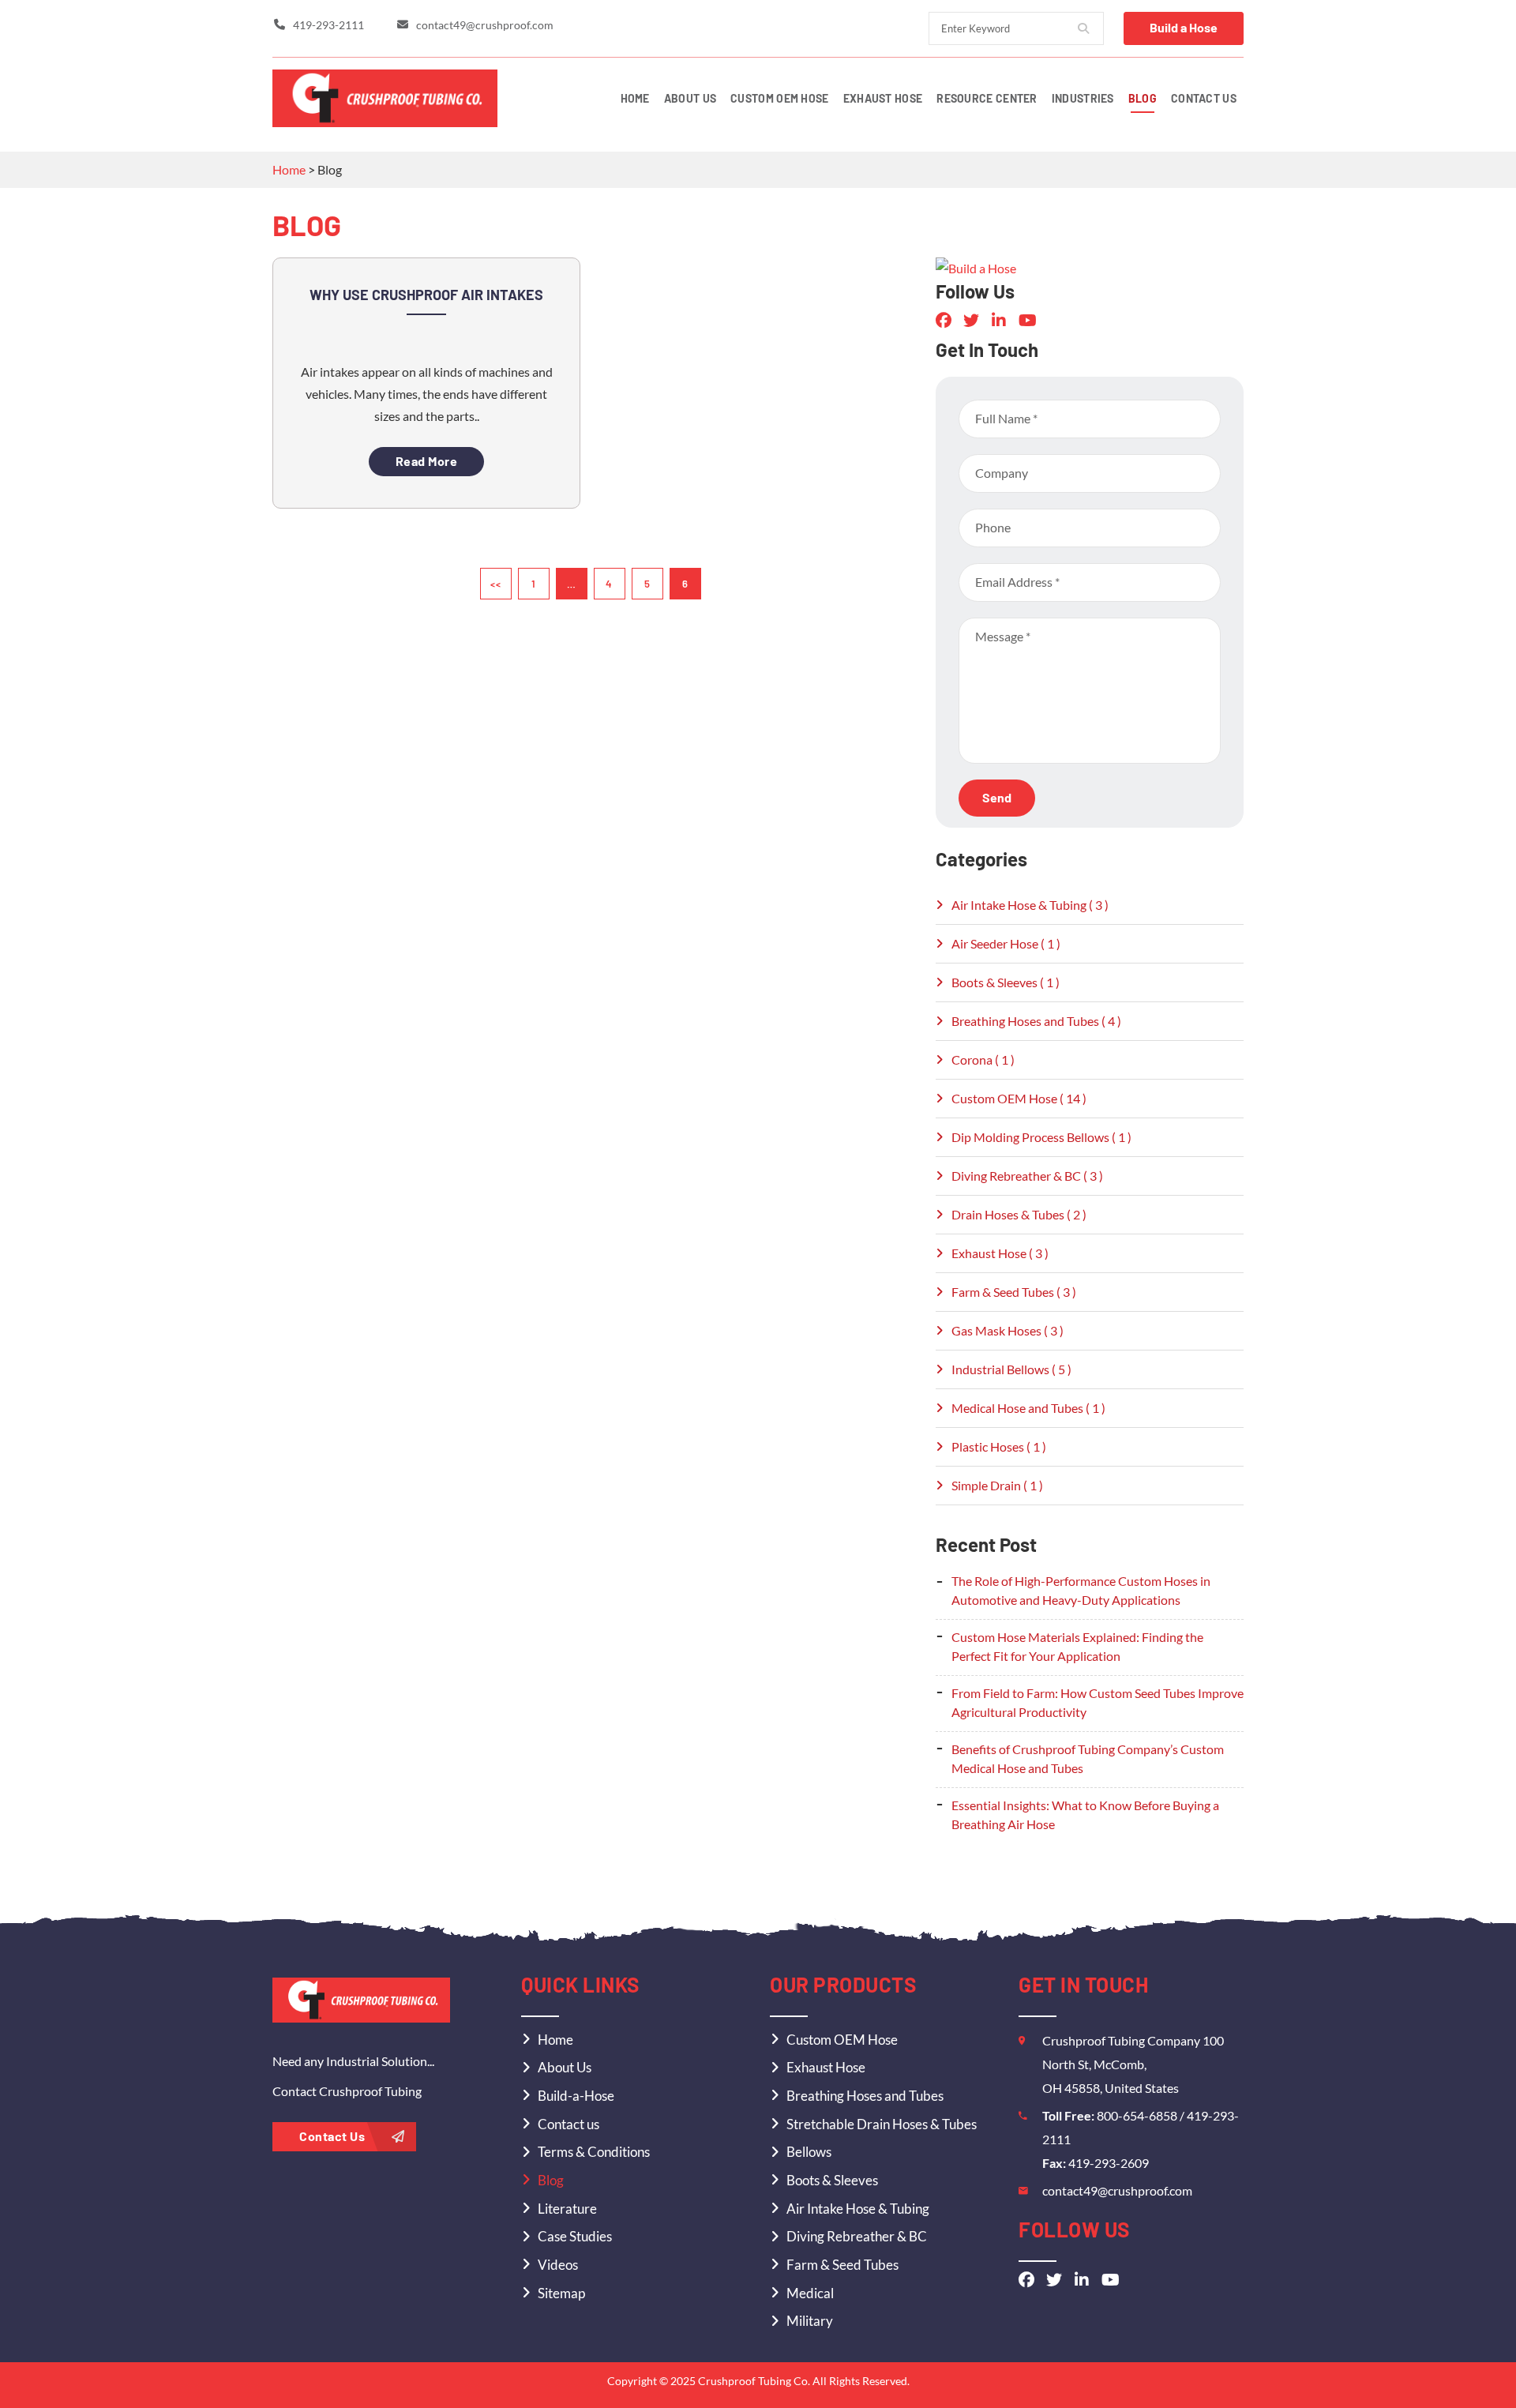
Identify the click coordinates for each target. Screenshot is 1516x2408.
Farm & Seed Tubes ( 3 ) (1014, 1292)
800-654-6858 (1138, 2115)
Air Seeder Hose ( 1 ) (1006, 943)
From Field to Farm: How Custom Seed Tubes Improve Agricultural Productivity (1098, 1702)
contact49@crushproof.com (1117, 2190)
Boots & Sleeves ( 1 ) (1006, 982)
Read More (427, 461)
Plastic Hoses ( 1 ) (999, 1446)
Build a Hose (1184, 27)
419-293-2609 (1109, 2163)
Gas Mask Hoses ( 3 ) (1008, 1330)
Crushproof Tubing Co (753, 2381)
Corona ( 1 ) (983, 1059)
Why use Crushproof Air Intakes (426, 295)
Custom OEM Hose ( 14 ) (1019, 1098)
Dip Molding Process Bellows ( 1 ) (1041, 1137)
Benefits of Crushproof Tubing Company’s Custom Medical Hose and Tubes (1088, 1758)
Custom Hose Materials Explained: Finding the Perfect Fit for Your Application (1077, 1646)
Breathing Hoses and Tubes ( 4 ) (1036, 1021)
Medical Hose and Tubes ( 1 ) (1028, 1408)
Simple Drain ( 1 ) (997, 1485)
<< (495, 584)
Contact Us (334, 2136)
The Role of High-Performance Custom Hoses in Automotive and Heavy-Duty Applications (1081, 1590)
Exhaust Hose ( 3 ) (1000, 1253)
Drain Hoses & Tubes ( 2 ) (1019, 1214)
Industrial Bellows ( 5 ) (1011, 1369)
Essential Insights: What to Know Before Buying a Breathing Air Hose (1085, 1814)
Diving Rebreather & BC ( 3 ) (1027, 1176)
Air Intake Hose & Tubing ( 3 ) (1030, 905)
